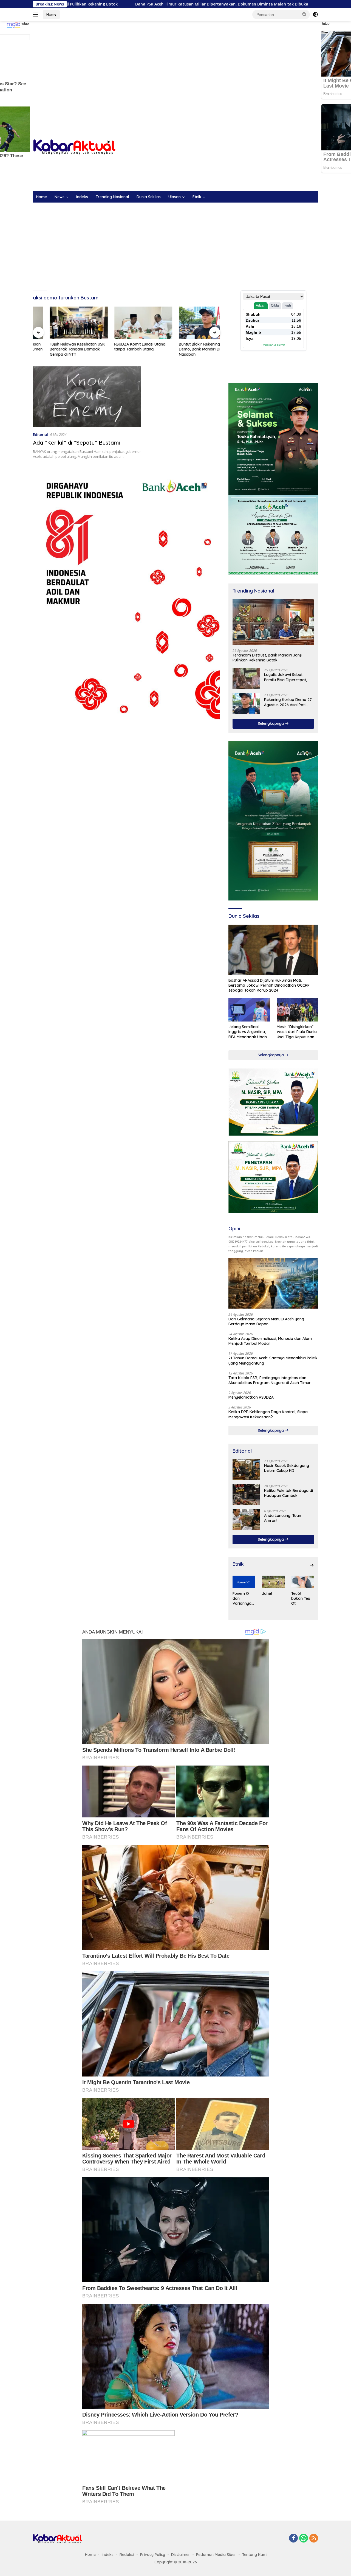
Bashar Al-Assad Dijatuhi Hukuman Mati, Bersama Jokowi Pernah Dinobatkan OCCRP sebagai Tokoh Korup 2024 (269, 985)
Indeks (82, 197)
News (60, 197)
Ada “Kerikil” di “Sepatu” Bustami (76, 443)
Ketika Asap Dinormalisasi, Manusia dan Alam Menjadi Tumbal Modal (270, 1341)
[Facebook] (293, 2539)
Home (51, 14)
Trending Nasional (112, 197)
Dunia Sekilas (149, 197)
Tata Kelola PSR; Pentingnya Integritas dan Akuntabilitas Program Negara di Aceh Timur (270, 1380)
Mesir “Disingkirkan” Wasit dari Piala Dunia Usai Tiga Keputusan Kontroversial (297, 1032)
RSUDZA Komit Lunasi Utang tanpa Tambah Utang (123, 347)
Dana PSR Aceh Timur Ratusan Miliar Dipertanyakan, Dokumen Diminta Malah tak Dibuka (106, 4)
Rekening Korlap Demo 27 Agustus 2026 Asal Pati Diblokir (288, 702)
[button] (304, 14)
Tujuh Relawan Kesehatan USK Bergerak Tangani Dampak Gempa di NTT (60, 349)
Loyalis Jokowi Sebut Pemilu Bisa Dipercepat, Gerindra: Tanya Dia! (285, 677)
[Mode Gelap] (315, 15)
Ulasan (175, 197)
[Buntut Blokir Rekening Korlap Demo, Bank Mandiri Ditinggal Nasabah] (191, 323)
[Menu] (37, 15)
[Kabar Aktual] (74, 147)
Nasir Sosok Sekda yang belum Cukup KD (287, 1468)
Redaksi (127, 2555)
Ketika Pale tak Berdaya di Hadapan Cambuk (288, 1493)
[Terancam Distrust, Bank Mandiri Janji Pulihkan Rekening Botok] (273, 622)
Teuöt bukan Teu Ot (301, 1598)
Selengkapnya (271, 723)
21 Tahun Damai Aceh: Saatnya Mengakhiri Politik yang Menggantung (273, 1360)
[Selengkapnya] (312, 1565)
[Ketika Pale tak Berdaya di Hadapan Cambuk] (246, 1495)
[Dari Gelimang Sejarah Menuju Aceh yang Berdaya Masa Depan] (273, 1283)
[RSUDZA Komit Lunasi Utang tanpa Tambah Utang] (127, 323)
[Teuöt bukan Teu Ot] (303, 1582)
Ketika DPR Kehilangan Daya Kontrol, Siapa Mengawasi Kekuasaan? (268, 1414)
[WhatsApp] (304, 2539)
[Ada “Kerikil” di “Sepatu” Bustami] (87, 397)
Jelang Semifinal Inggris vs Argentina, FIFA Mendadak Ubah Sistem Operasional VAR (248, 1032)
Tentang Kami (255, 2555)
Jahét (267, 1593)
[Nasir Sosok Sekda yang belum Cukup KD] (246, 1470)
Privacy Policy (153, 2555)
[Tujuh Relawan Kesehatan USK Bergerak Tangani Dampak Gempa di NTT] (62, 323)
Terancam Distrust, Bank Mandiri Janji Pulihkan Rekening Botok (267, 658)
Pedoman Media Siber (216, 2555)
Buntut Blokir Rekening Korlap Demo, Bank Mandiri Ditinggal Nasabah (189, 349)
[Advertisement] (175, 65)
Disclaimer (181, 2555)
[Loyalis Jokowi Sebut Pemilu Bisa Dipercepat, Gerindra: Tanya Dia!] (246, 679)
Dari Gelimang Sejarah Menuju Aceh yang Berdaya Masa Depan (266, 1321)
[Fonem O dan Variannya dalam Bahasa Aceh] (244, 1582)
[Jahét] (273, 1582)
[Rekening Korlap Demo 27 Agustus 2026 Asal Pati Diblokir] (246, 704)
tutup (25, 24)
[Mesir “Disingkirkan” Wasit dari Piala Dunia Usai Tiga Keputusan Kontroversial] (297, 1010)
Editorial (40, 434)
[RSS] (314, 2539)
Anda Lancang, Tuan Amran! (283, 1518)
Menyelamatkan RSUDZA (251, 1397)
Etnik (197, 197)
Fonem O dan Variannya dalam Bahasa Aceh (242, 1599)
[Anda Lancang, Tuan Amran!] (246, 1519)
